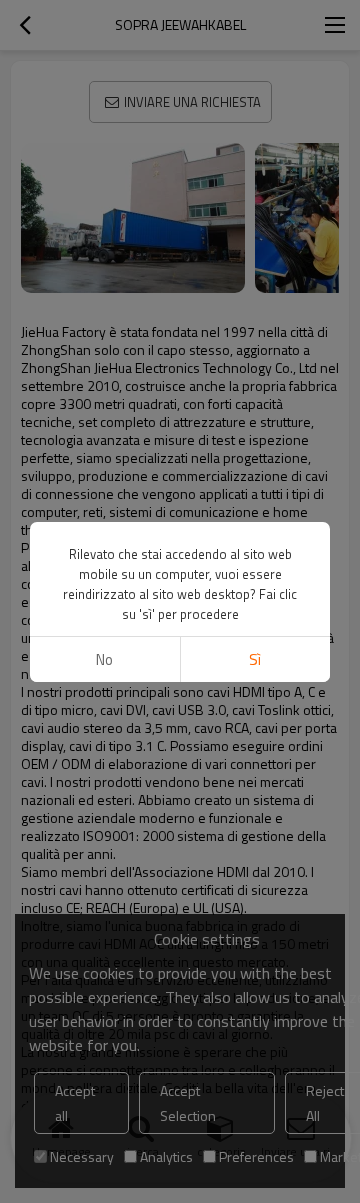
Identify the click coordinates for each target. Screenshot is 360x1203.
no (104, 659)
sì (255, 659)
